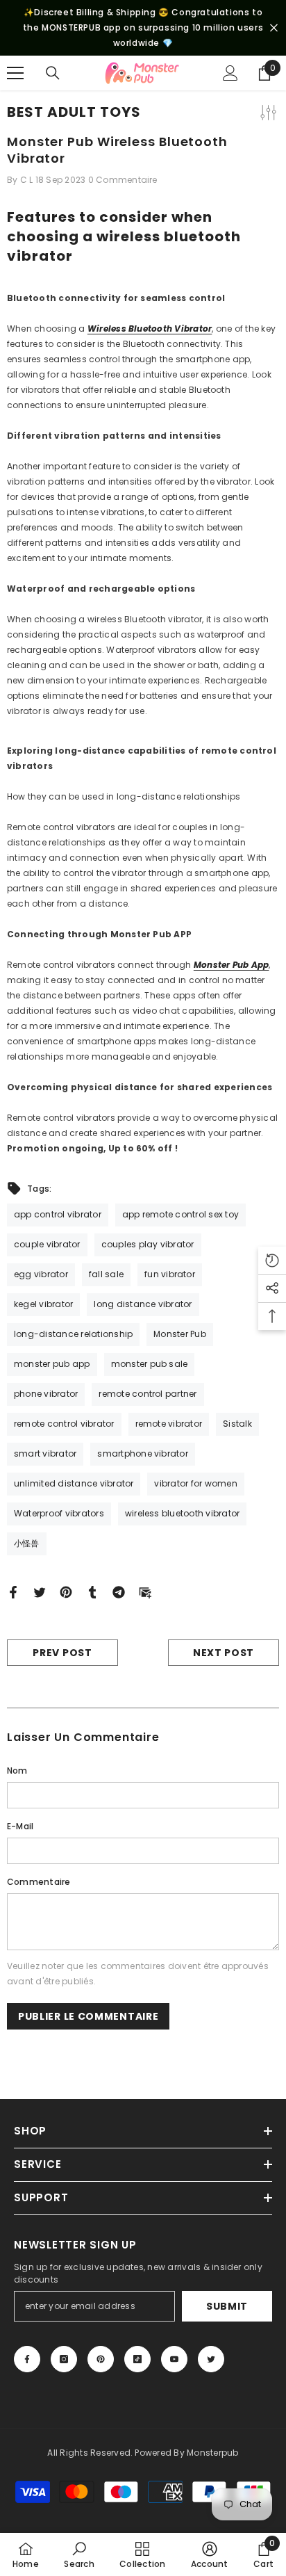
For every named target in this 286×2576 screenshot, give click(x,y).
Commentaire (39, 1882)
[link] (79, 2554)
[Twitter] (40, 1592)
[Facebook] (13, 1592)
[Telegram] (119, 1592)
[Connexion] (230, 73)
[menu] (15, 73)
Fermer (274, 28)
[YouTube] (174, 2359)
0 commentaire (123, 180)
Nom (17, 1771)
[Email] (145, 1592)
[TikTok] (137, 2359)
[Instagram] (64, 2359)
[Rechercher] (53, 73)
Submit (227, 2306)
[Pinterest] (66, 1592)
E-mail (20, 1826)
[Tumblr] (92, 1592)
